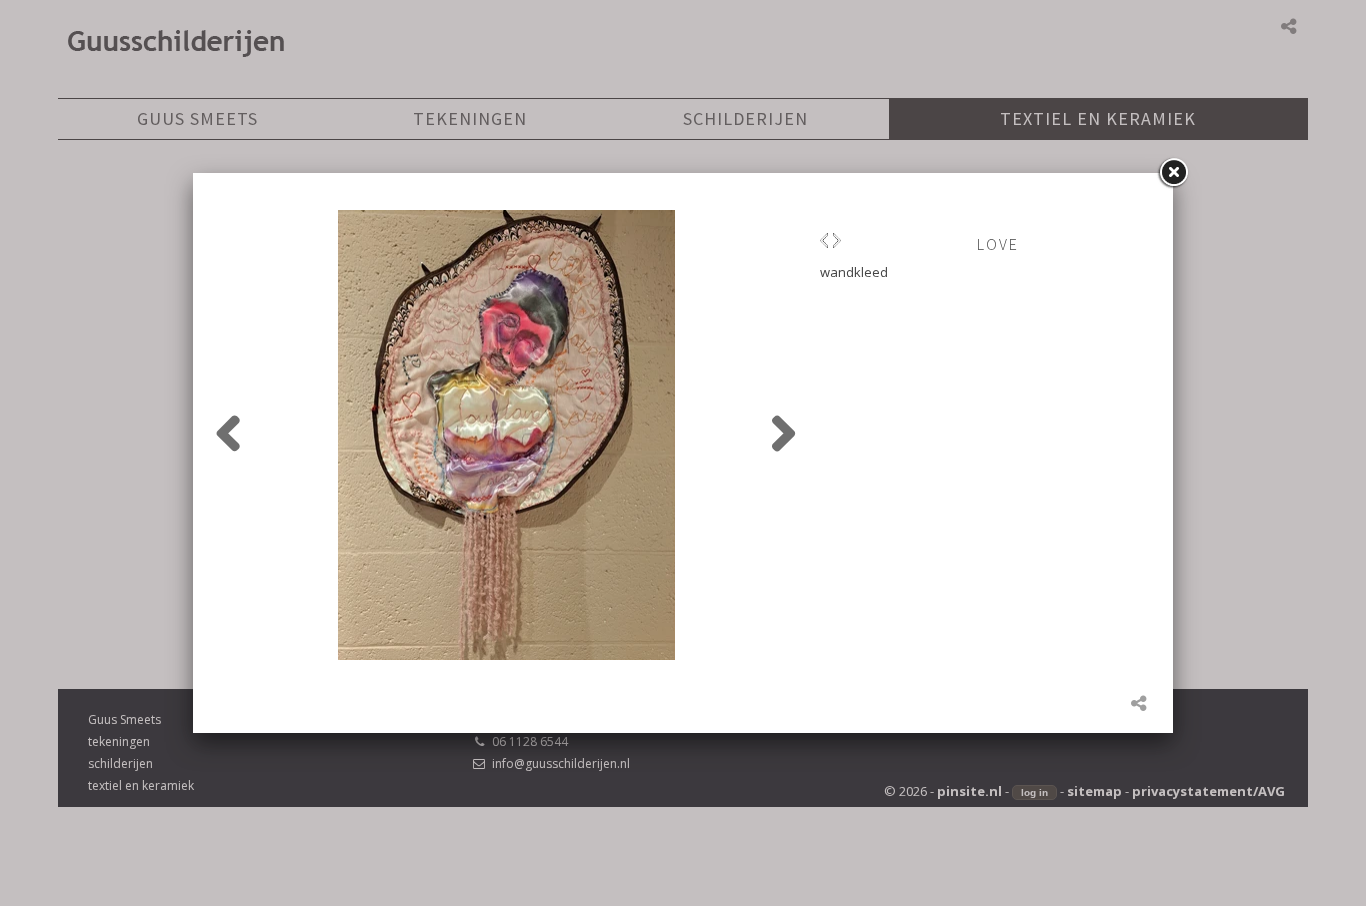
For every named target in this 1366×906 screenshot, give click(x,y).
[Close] (1173, 173)
